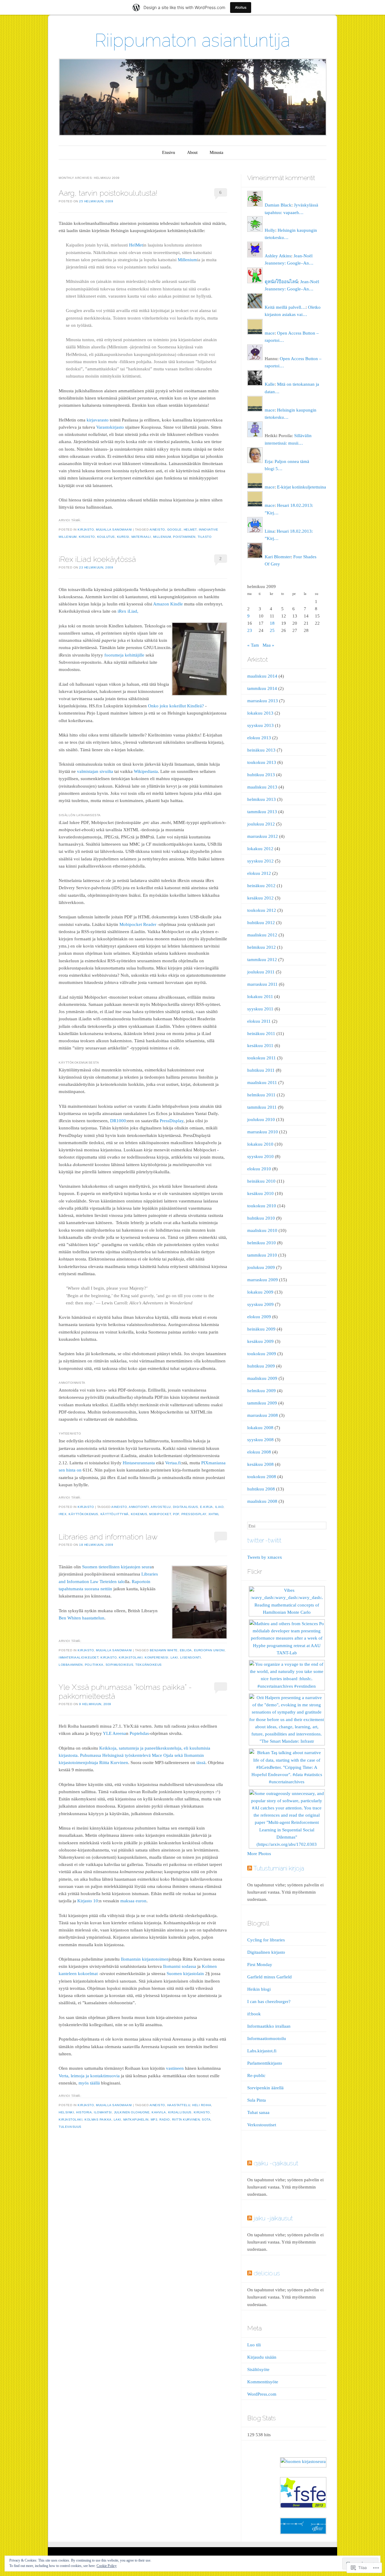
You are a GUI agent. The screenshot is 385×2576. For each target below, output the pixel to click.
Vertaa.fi (173, 1463)
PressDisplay (172, 1121)
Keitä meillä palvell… (285, 307)
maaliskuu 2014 (262, 676)
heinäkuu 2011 (261, 1034)
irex (63, 1514)
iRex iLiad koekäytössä (97, 559)
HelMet (136, 245)
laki (174, 1657)
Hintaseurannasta (139, 1463)
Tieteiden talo (112, 1582)
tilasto (205, 537)
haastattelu (179, 2105)
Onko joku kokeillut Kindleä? (176, 706)
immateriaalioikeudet (79, 1657)
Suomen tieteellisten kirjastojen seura (117, 1567)
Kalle (270, 384)
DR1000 (118, 1121)
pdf (176, 1514)
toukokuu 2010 (262, 1206)
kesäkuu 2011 (260, 1046)
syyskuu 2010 (260, 1156)
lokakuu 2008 (260, 1428)
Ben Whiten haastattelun (82, 1618)
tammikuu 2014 (262, 688)
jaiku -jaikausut (273, 2218)
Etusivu (169, 153)
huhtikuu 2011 (261, 1070)
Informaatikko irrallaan (269, 2026)
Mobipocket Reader (138, 924)
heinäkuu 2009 (261, 1329)
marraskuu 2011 (262, 984)
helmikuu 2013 (262, 799)
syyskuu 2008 (260, 1440)
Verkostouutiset (262, 2125)
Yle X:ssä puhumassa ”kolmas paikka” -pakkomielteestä (125, 1691)
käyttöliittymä (115, 1514)
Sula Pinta (257, 2100)
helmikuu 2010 (262, 1243)
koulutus (106, 537)
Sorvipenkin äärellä (265, 2088)
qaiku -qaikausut (276, 2163)
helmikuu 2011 (261, 1095)
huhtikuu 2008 (261, 1489)
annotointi (139, 1507)
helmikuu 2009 (262, 1391)
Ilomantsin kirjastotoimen (145, 1959)
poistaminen (184, 537)
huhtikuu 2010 (261, 1218)
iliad (219, 1507)
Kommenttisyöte (263, 2382)
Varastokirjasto (110, 427)
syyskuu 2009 (260, 1304)
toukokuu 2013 (262, 762)
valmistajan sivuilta (95, 771)
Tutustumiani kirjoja (279, 1868)
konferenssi (157, 1657)
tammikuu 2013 (262, 812)
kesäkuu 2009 (260, 1341)
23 (250, 630)
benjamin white (164, 1650)
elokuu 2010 (259, 1169)
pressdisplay (194, 1514)
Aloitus (241, 7)
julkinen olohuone (132, 2112)
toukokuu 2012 (262, 910)
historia (84, 2112)
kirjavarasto (98, 420)
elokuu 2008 (259, 1452)
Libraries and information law (108, 1537)
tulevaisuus (70, 2127)
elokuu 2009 (259, 1317)
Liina (269, 531)
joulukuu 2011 (261, 972)
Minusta (216, 153)
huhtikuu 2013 (261, 775)
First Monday (260, 1965)
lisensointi (191, 1657)
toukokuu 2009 (262, 1354)
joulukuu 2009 (261, 1267)
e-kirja (206, 1507)
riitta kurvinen (186, 2120)
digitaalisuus (186, 1507)
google (174, 530)
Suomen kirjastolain (185, 1974)
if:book (254, 2014)
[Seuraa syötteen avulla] (250, 1868)
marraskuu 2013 (263, 701)
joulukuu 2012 (261, 824)
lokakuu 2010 (260, 1144)
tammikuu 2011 (262, 1107)
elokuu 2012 (259, 873)
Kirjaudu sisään (262, 2357)
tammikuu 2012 (262, 960)
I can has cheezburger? (269, 2002)
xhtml (214, 1514)
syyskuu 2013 (260, 725)
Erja (268, 461)
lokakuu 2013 (260, 713)
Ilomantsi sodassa (180, 1966)
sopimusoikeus (120, 1665)
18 (272, 623)
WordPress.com (262, 2394)
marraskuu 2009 (263, 1280)
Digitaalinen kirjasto (266, 1952)
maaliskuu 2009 (262, 1378)
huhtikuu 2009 (261, 1366)
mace (270, 333)
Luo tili (254, 2345)
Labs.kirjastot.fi (262, 2051)
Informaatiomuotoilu (267, 2038)
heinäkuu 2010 (261, 1181)
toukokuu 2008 (262, 1477)
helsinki (66, 2112)
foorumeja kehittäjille (124, 655)
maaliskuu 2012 (262, 935)
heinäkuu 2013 (261, 750)
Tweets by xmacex (265, 1557)
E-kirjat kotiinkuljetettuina (302, 487)
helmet (190, 530)
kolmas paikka (98, 2120)
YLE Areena (114, 1733)
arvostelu (161, 1507)
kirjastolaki (131, 1657)
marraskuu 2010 (263, 1132)
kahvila (159, 2112)
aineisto (157, 530)
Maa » (268, 645)
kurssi (123, 537)
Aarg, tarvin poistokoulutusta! (108, 193)
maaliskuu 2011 (262, 1083)
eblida (186, 1650)
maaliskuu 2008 (262, 1501)
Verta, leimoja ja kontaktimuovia (89, 2076)
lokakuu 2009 (260, 1292)
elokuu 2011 (259, 1021)
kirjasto (86, 530)
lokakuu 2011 (260, 997)
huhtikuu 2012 (261, 923)
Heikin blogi (259, 1989)
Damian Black (278, 205)
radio (165, 2120)
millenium (162, 537)
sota (206, 2120)
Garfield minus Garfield (269, 1977)
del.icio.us (267, 2273)
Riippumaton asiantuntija (192, 40)
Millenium (187, 260)
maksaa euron (133, 1901)
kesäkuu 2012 (260, 898)
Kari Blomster (278, 557)
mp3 (154, 2120)
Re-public (256, 2075)
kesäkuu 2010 (260, 1193)
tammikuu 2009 (262, 1403)
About (192, 153)
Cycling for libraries (266, 1940)
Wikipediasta (146, 771)
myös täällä (89, 2083)
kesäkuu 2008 (260, 1464)
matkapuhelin (136, 2120)
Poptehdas (139, 1733)
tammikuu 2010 (262, 1255)
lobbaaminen (71, 1665)
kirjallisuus (180, 2112)
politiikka (94, 1665)
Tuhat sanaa (258, 2112)
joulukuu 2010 (261, 1120)
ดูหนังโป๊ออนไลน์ (281, 282)
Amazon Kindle (168, 604)
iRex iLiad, (128, 611)
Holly (270, 230)
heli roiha (202, 2105)
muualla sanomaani (114, 530)
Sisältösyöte (258, 2369)
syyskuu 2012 (260, 861)
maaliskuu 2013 (262, 787)
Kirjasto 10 (88, 1901)
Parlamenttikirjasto (265, 2063)
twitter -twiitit (264, 1540)
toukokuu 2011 (262, 1058)
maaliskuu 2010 (262, 1230)
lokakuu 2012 (260, 849)
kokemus (139, 1514)
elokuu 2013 (259, 738)
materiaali (141, 537)
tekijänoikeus (149, 1665)
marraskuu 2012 (263, 836)
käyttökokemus (83, 1514)
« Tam (253, 645)
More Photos (259, 1854)
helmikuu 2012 (262, 947)
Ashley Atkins (278, 256)
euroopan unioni (209, 1650)
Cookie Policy (107, 2566)
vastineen (175, 2068)
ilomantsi (103, 2112)
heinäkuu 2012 (261, 886)
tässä (201, 1763)
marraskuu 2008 (263, 1415)
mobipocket (160, 1514)
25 (272, 630)
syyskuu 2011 (260, 1009)
